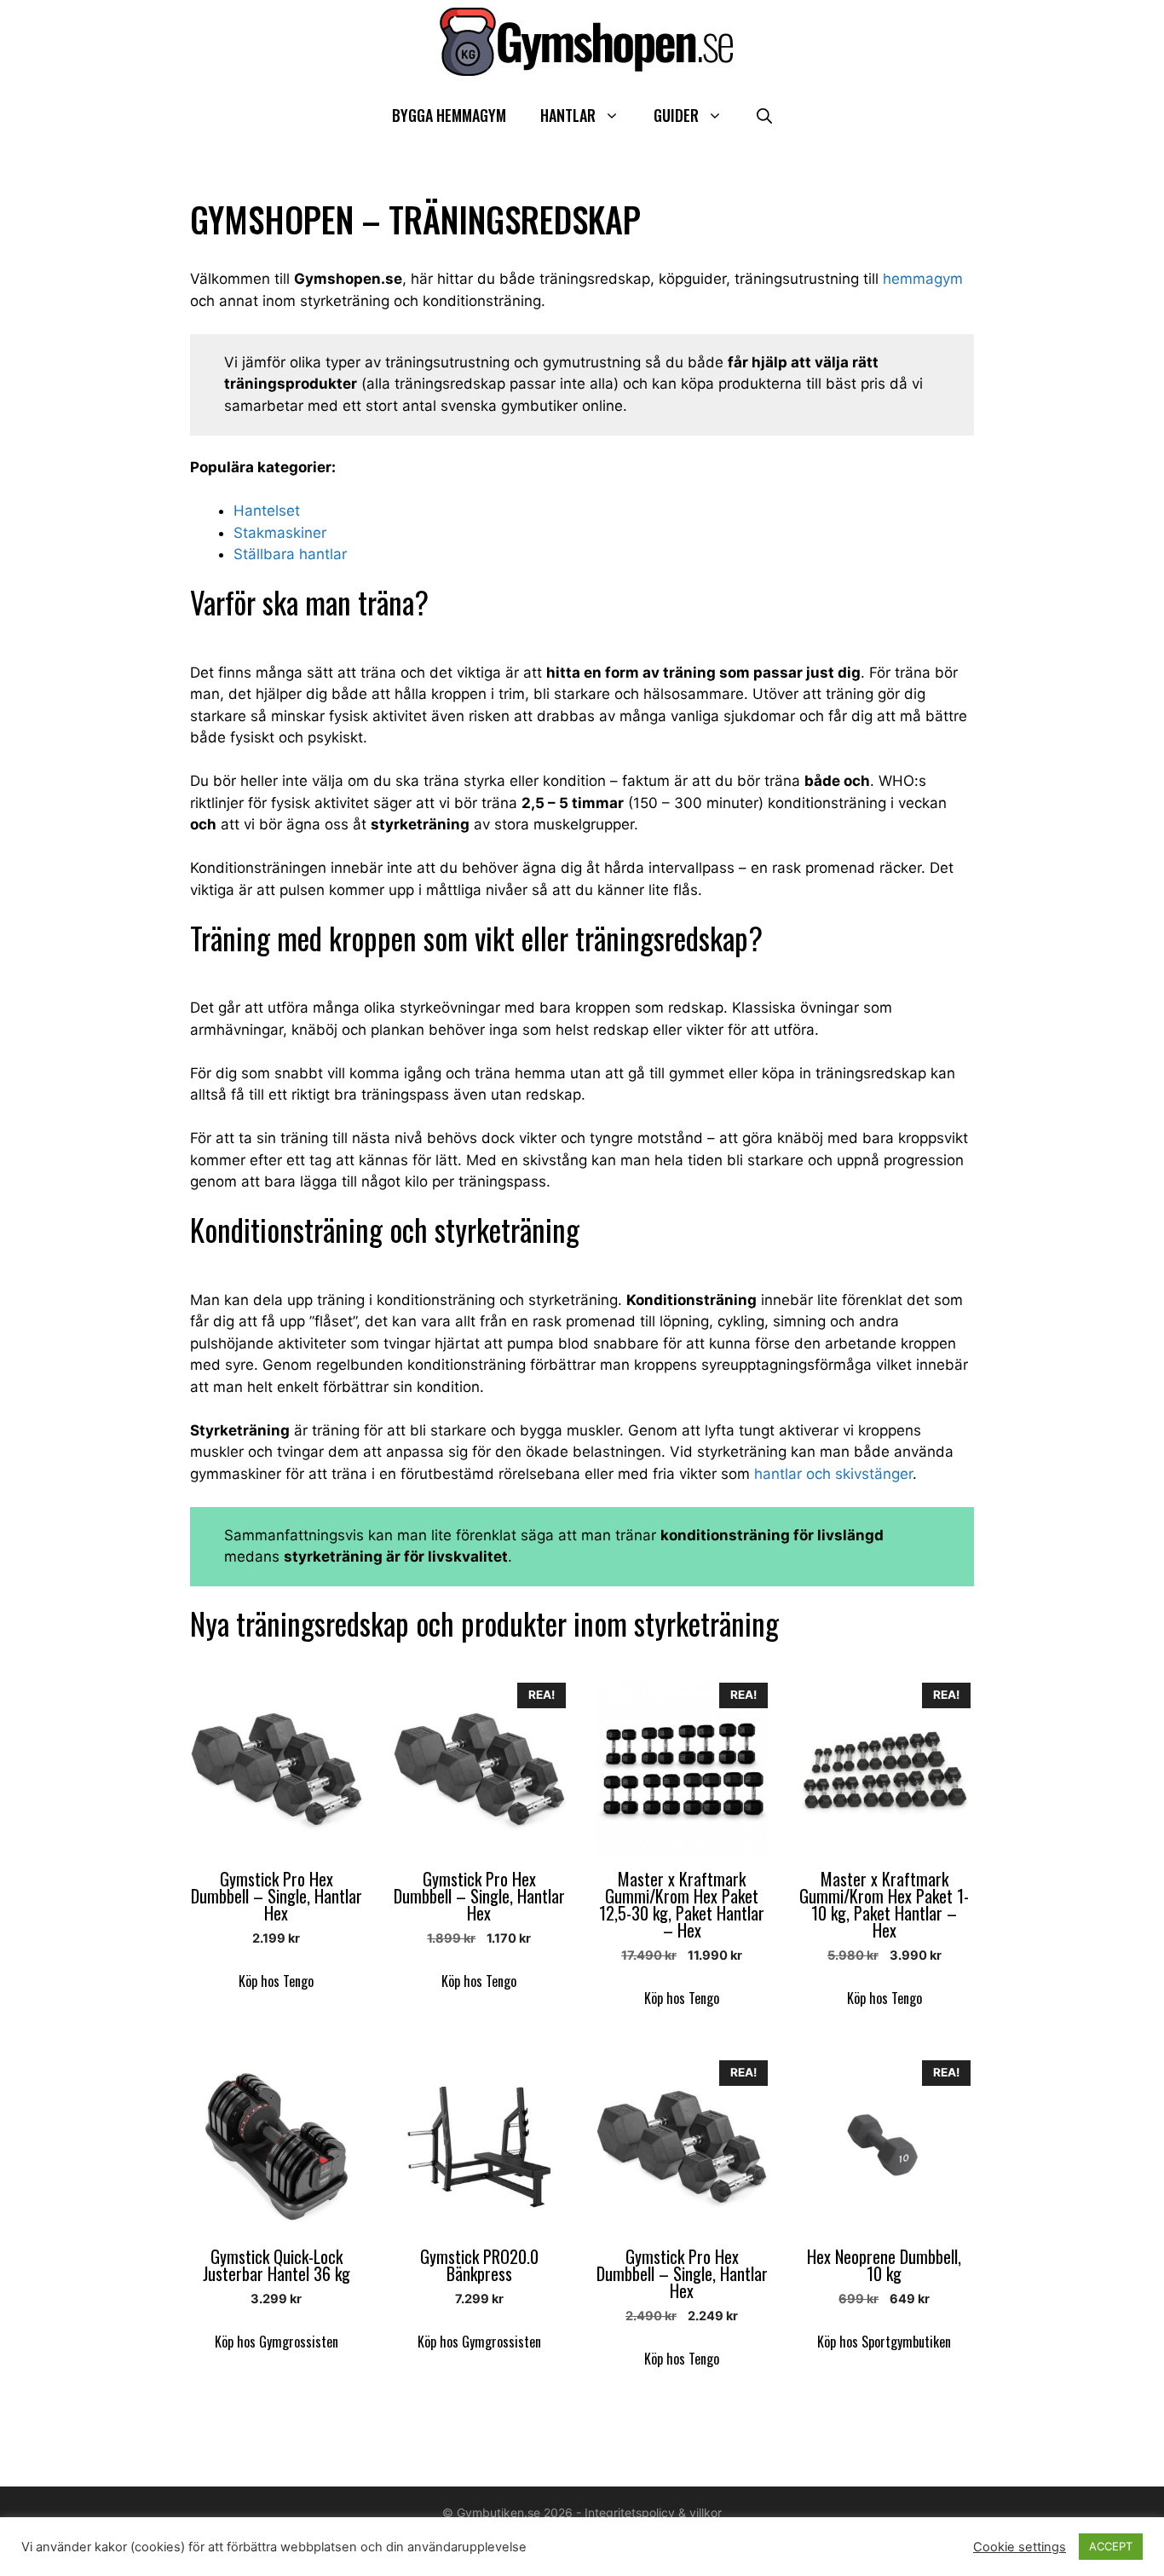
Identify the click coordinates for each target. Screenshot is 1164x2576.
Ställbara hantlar (290, 554)
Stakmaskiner (280, 533)
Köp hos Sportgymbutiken (884, 2342)
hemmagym (923, 279)
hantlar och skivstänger (833, 1474)
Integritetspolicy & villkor (653, 2512)
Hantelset (267, 511)
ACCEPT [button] (1111, 2546)
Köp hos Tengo (276, 1981)
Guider (676, 115)
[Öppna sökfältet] (764, 116)
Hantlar (568, 115)
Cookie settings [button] (1020, 2547)
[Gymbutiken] (582, 41)
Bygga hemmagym (449, 115)
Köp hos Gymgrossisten (277, 2342)
